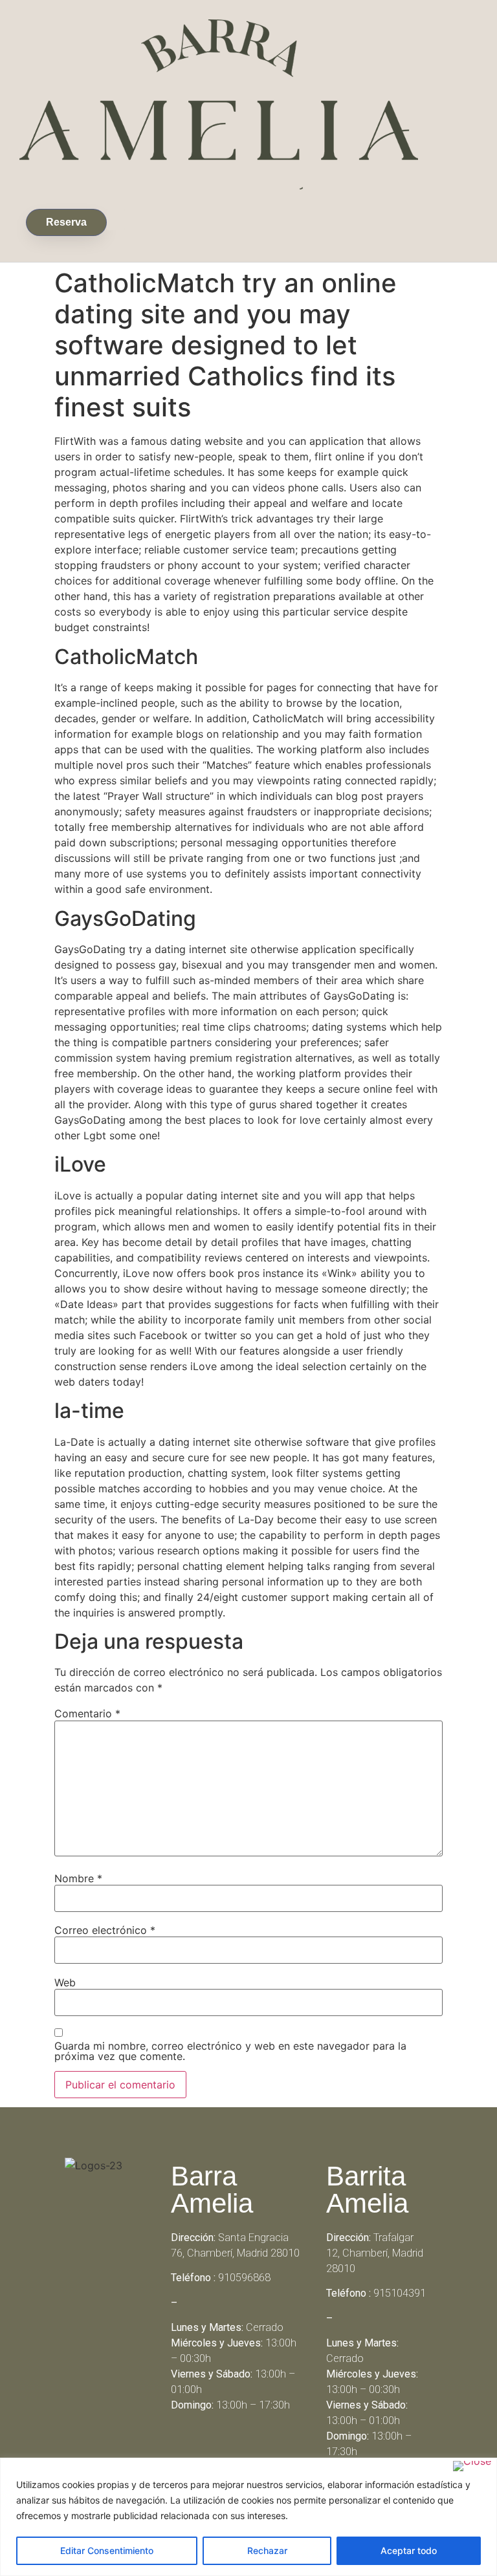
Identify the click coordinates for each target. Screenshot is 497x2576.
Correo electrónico (105, 1930)
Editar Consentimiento (107, 2550)
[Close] (472, 2466)
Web (65, 1982)
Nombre (78, 1878)
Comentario (87, 1713)
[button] (116, 220)
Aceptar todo (409, 2550)
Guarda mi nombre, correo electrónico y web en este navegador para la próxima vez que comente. (230, 2051)
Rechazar (267, 2550)
